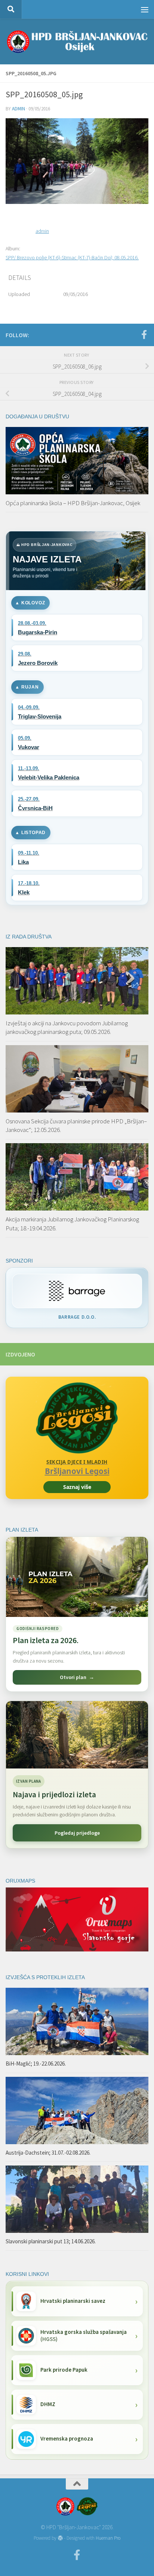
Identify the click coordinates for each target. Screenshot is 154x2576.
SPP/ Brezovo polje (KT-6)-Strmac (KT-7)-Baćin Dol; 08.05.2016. (72, 257)
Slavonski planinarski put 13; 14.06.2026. (51, 2241)
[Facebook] (144, 335)
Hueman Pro (108, 2538)
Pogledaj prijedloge (77, 1833)
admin (19, 109)
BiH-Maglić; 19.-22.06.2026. (36, 2064)
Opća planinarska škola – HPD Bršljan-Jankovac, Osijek (73, 503)
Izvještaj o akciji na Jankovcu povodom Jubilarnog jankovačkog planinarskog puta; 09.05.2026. (67, 1028)
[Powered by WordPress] (60, 2538)
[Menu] (145, 9)
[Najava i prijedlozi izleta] (77, 1735)
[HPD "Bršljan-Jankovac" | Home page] (77, 42)
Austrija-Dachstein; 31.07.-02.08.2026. (48, 2153)
